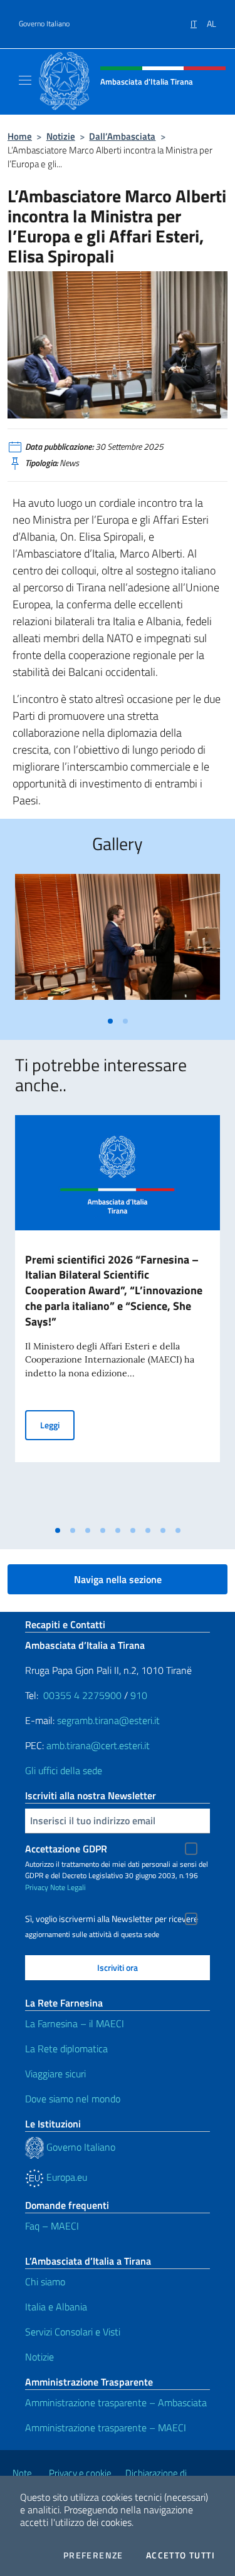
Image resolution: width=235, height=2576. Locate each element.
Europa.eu (65, 2177)
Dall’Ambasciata (122, 136)
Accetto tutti (180, 2555)
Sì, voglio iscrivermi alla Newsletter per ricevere (112, 1919)
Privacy (37, 1887)
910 (139, 1695)
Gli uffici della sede (64, 1770)
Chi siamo (45, 2282)
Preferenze (93, 2555)
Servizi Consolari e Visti (73, 2332)
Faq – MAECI (52, 2226)
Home (20, 136)
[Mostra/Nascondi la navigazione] (25, 80)
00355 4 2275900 (82, 1695)
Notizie (61, 136)
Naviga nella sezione (118, 1579)
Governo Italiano (44, 24)
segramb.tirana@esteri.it (108, 1720)
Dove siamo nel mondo (73, 2099)
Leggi (57, 1425)
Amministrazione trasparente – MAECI (106, 2428)
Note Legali (68, 1887)
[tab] (110, 1021)
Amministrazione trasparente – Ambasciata (116, 2402)
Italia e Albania (56, 2307)
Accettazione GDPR (66, 1849)
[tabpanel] (118, 942)
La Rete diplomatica (66, 2049)
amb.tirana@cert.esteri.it (98, 1745)
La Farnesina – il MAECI (75, 2023)
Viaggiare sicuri (55, 2074)
